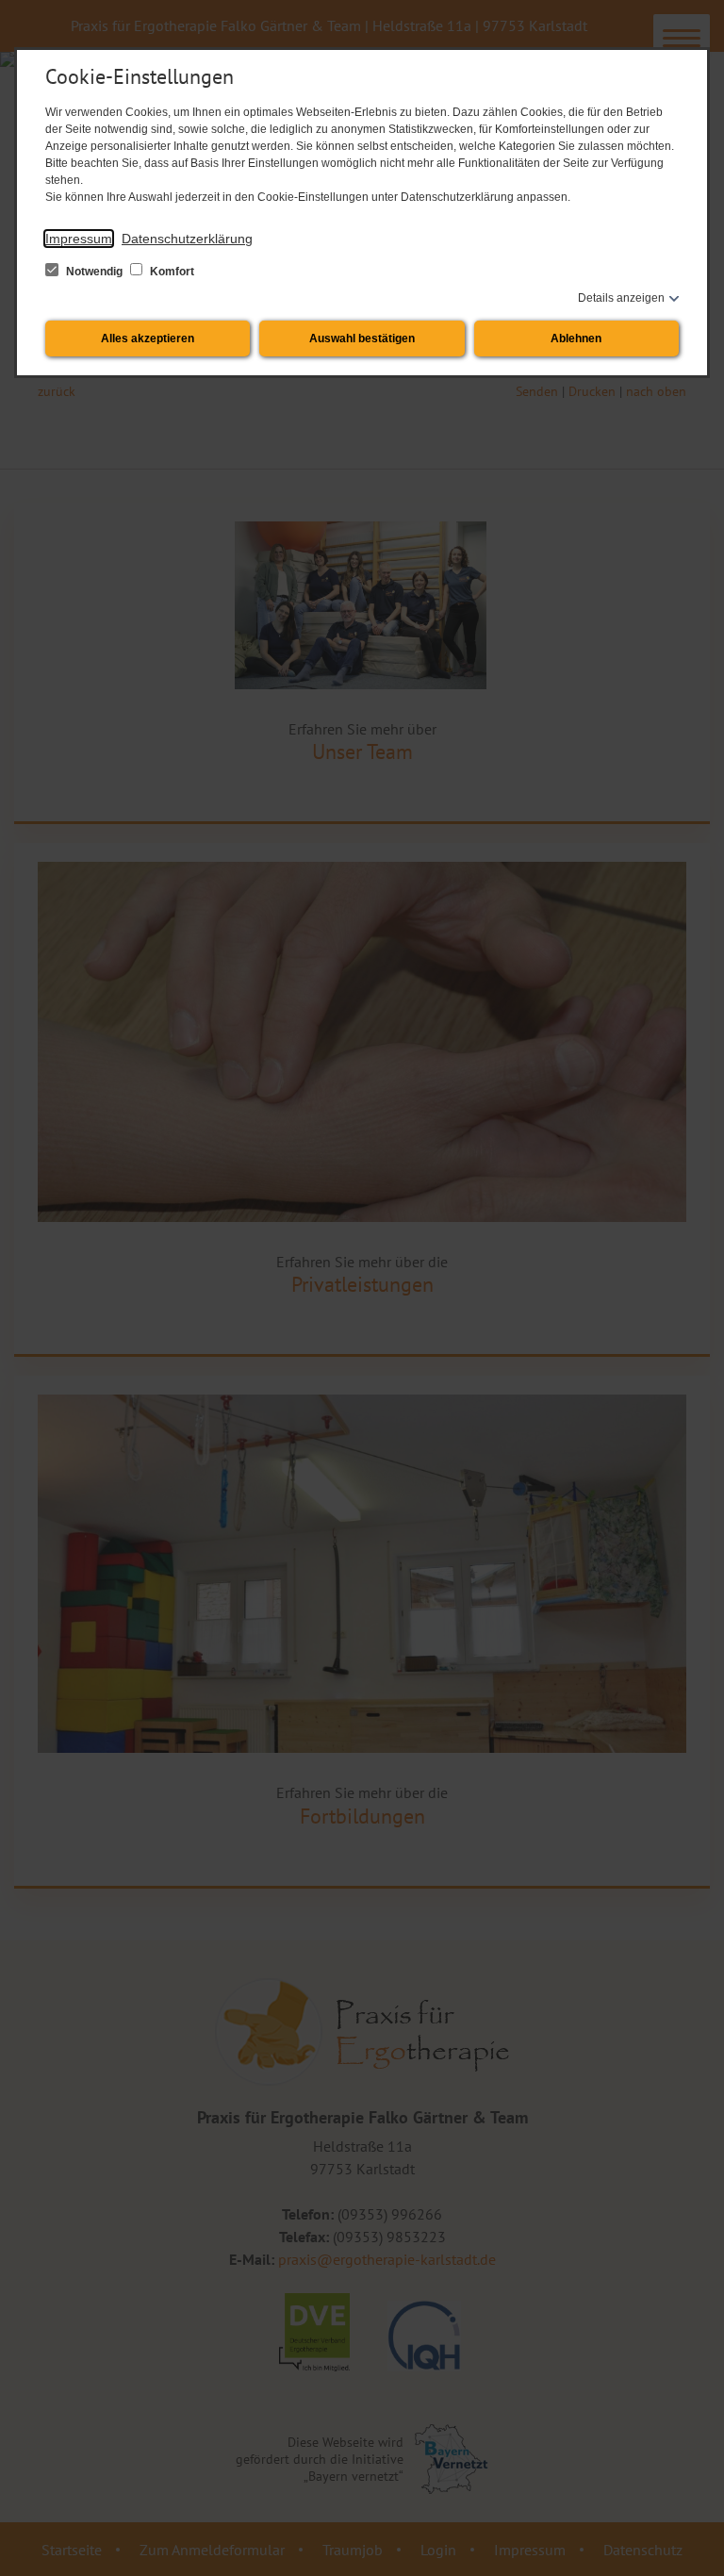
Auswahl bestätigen (362, 339)
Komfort (171, 272)
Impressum (79, 239)
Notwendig (94, 272)
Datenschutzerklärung (187, 239)
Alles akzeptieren (148, 339)
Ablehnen (576, 339)
